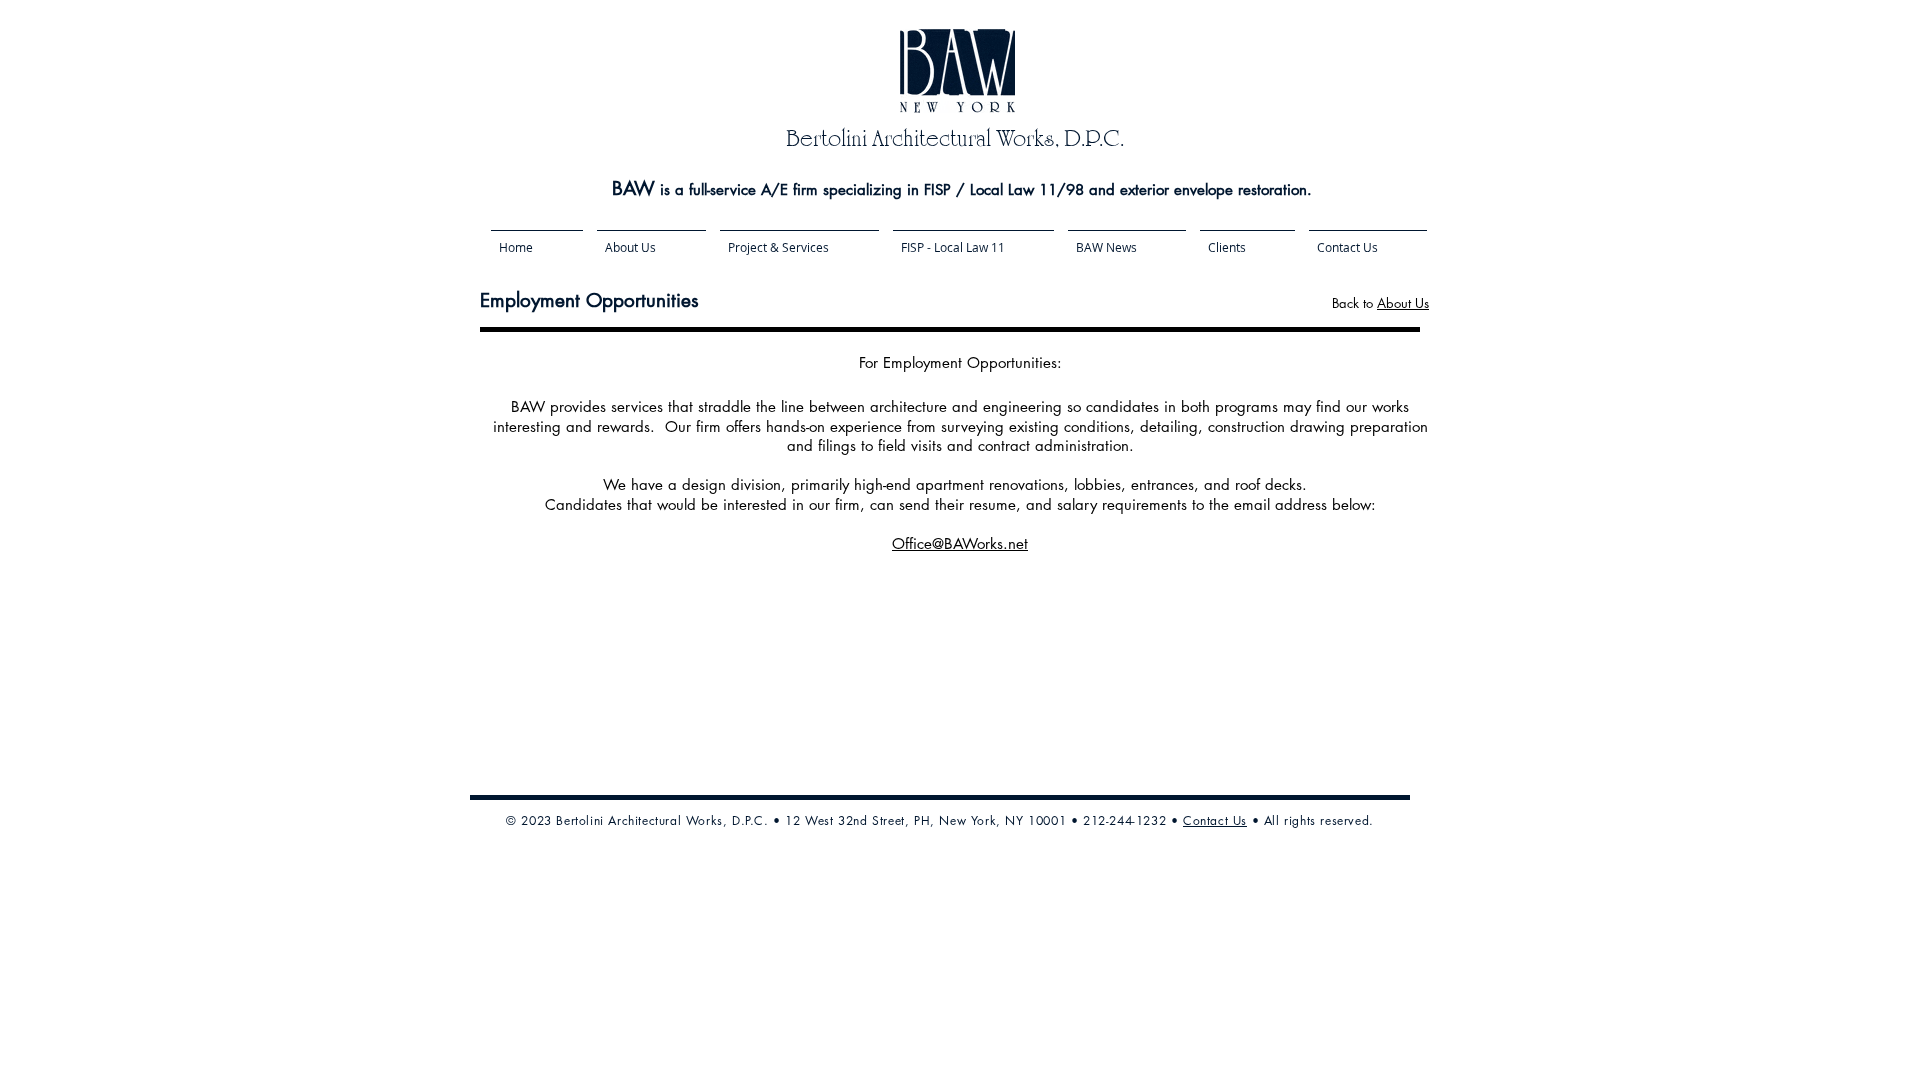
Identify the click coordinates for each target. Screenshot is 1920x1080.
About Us (1403, 303)
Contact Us (1215, 820)
